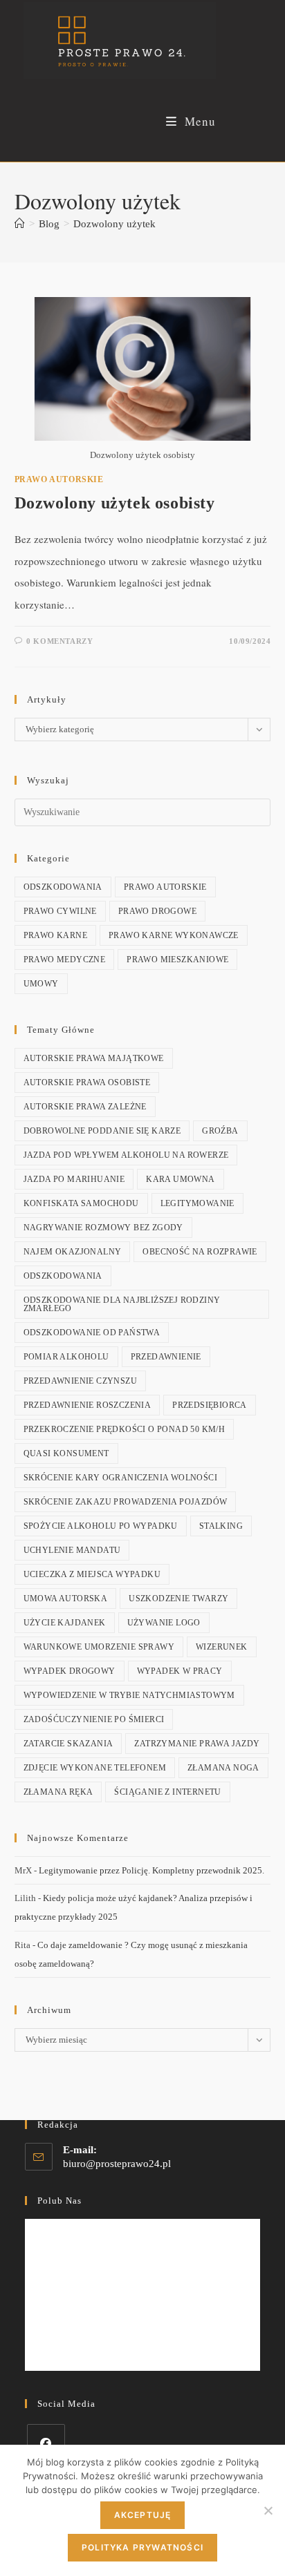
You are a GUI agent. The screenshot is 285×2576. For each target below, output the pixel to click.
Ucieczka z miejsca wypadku (92, 1574)
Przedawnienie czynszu (80, 1381)
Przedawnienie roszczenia (88, 1405)
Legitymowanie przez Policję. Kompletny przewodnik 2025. (151, 1870)
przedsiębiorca (210, 1405)
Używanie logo (164, 1623)
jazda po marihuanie (74, 1179)
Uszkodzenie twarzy (178, 1599)
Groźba (220, 1131)
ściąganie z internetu (167, 1792)
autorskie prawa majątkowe (94, 1058)
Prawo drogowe (157, 911)
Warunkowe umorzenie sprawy (99, 1647)
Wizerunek (222, 1647)
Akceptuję (143, 2515)
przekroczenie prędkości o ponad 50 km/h (125, 1429)
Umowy (41, 984)
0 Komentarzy (59, 641)
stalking (221, 1526)
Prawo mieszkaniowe (177, 960)
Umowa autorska (66, 1599)
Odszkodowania (63, 887)
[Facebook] (46, 2443)
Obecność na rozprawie (200, 1252)
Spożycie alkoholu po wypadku (101, 1526)
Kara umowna (180, 1179)
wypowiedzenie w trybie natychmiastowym (129, 1695)
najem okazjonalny (73, 1252)
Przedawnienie (166, 1357)
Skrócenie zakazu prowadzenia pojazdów (126, 1502)
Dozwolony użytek (114, 224)
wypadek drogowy (70, 1671)
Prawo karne (55, 935)
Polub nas (59, 2201)
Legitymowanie (197, 1203)
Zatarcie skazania (68, 1744)
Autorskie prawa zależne (85, 1107)
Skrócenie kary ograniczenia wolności (120, 1478)
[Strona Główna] (20, 224)
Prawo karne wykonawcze (174, 935)
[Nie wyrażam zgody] (268, 2510)
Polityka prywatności (142, 2547)
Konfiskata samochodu (81, 1203)
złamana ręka (58, 1792)
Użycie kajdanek (65, 1623)
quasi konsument (66, 1453)
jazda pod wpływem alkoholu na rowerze (126, 1155)
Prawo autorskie (59, 479)
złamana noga (223, 1768)
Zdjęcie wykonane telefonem (95, 1768)
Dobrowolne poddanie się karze (102, 1131)
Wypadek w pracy (180, 1671)
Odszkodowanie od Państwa (92, 1333)
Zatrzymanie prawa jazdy (197, 1744)
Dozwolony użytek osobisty (115, 503)
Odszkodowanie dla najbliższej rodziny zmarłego (122, 1304)
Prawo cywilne (60, 911)
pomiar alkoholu (66, 1357)
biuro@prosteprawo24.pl (117, 2164)
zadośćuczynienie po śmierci (94, 1719)
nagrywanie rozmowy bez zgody (103, 1228)
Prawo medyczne (65, 960)
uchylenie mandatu (72, 1550)
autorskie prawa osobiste (87, 1082)
